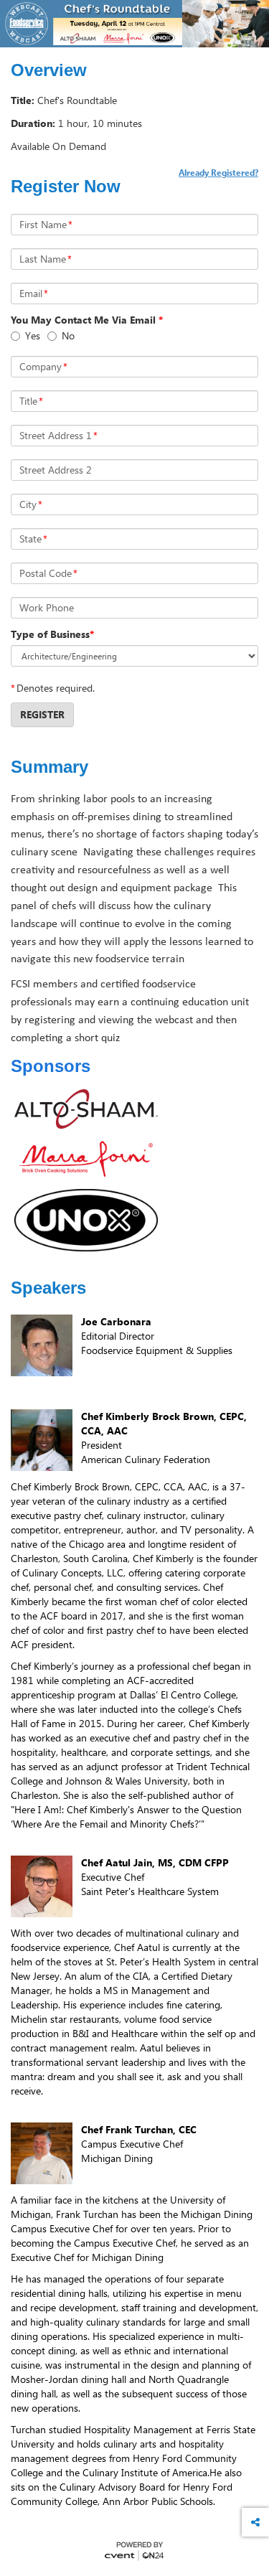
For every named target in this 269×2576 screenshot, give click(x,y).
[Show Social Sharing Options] (255, 2522)
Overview (49, 70)
